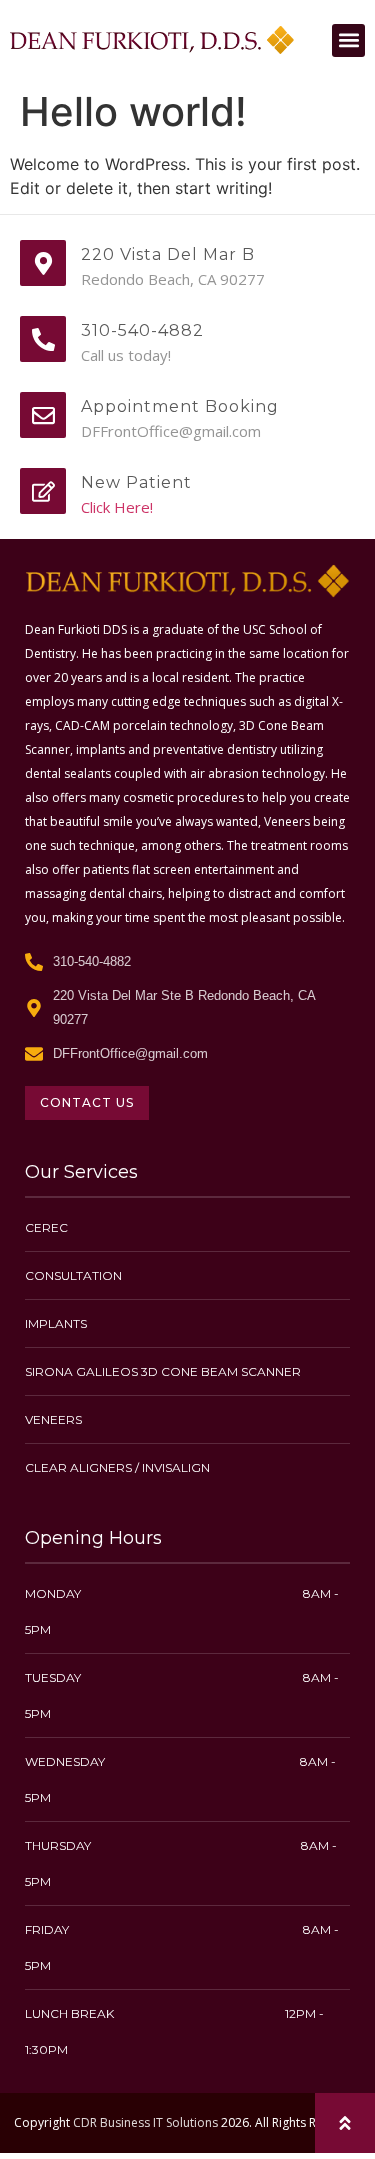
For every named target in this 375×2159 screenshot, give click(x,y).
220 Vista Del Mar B (168, 254)
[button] (348, 40)
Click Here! (117, 507)
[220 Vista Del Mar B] (43, 263)
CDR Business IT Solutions (145, 2122)
